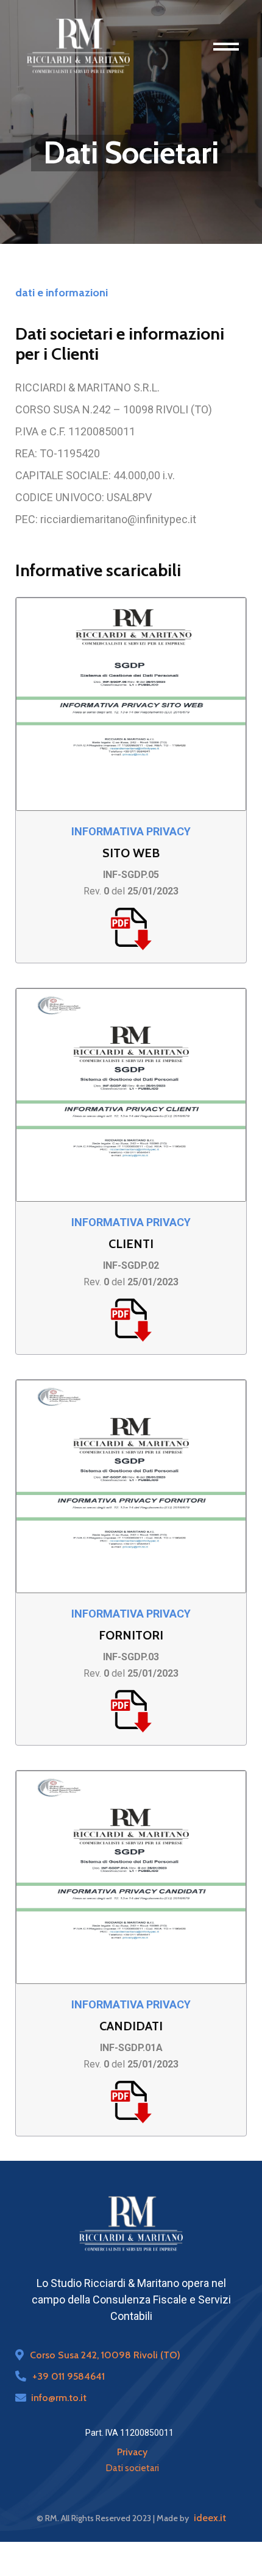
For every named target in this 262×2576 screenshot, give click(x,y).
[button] (233, 46)
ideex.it (210, 2518)
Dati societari (133, 2468)
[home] (78, 46)
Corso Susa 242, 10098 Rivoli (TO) (105, 2355)
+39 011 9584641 (69, 2376)
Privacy (132, 2452)
